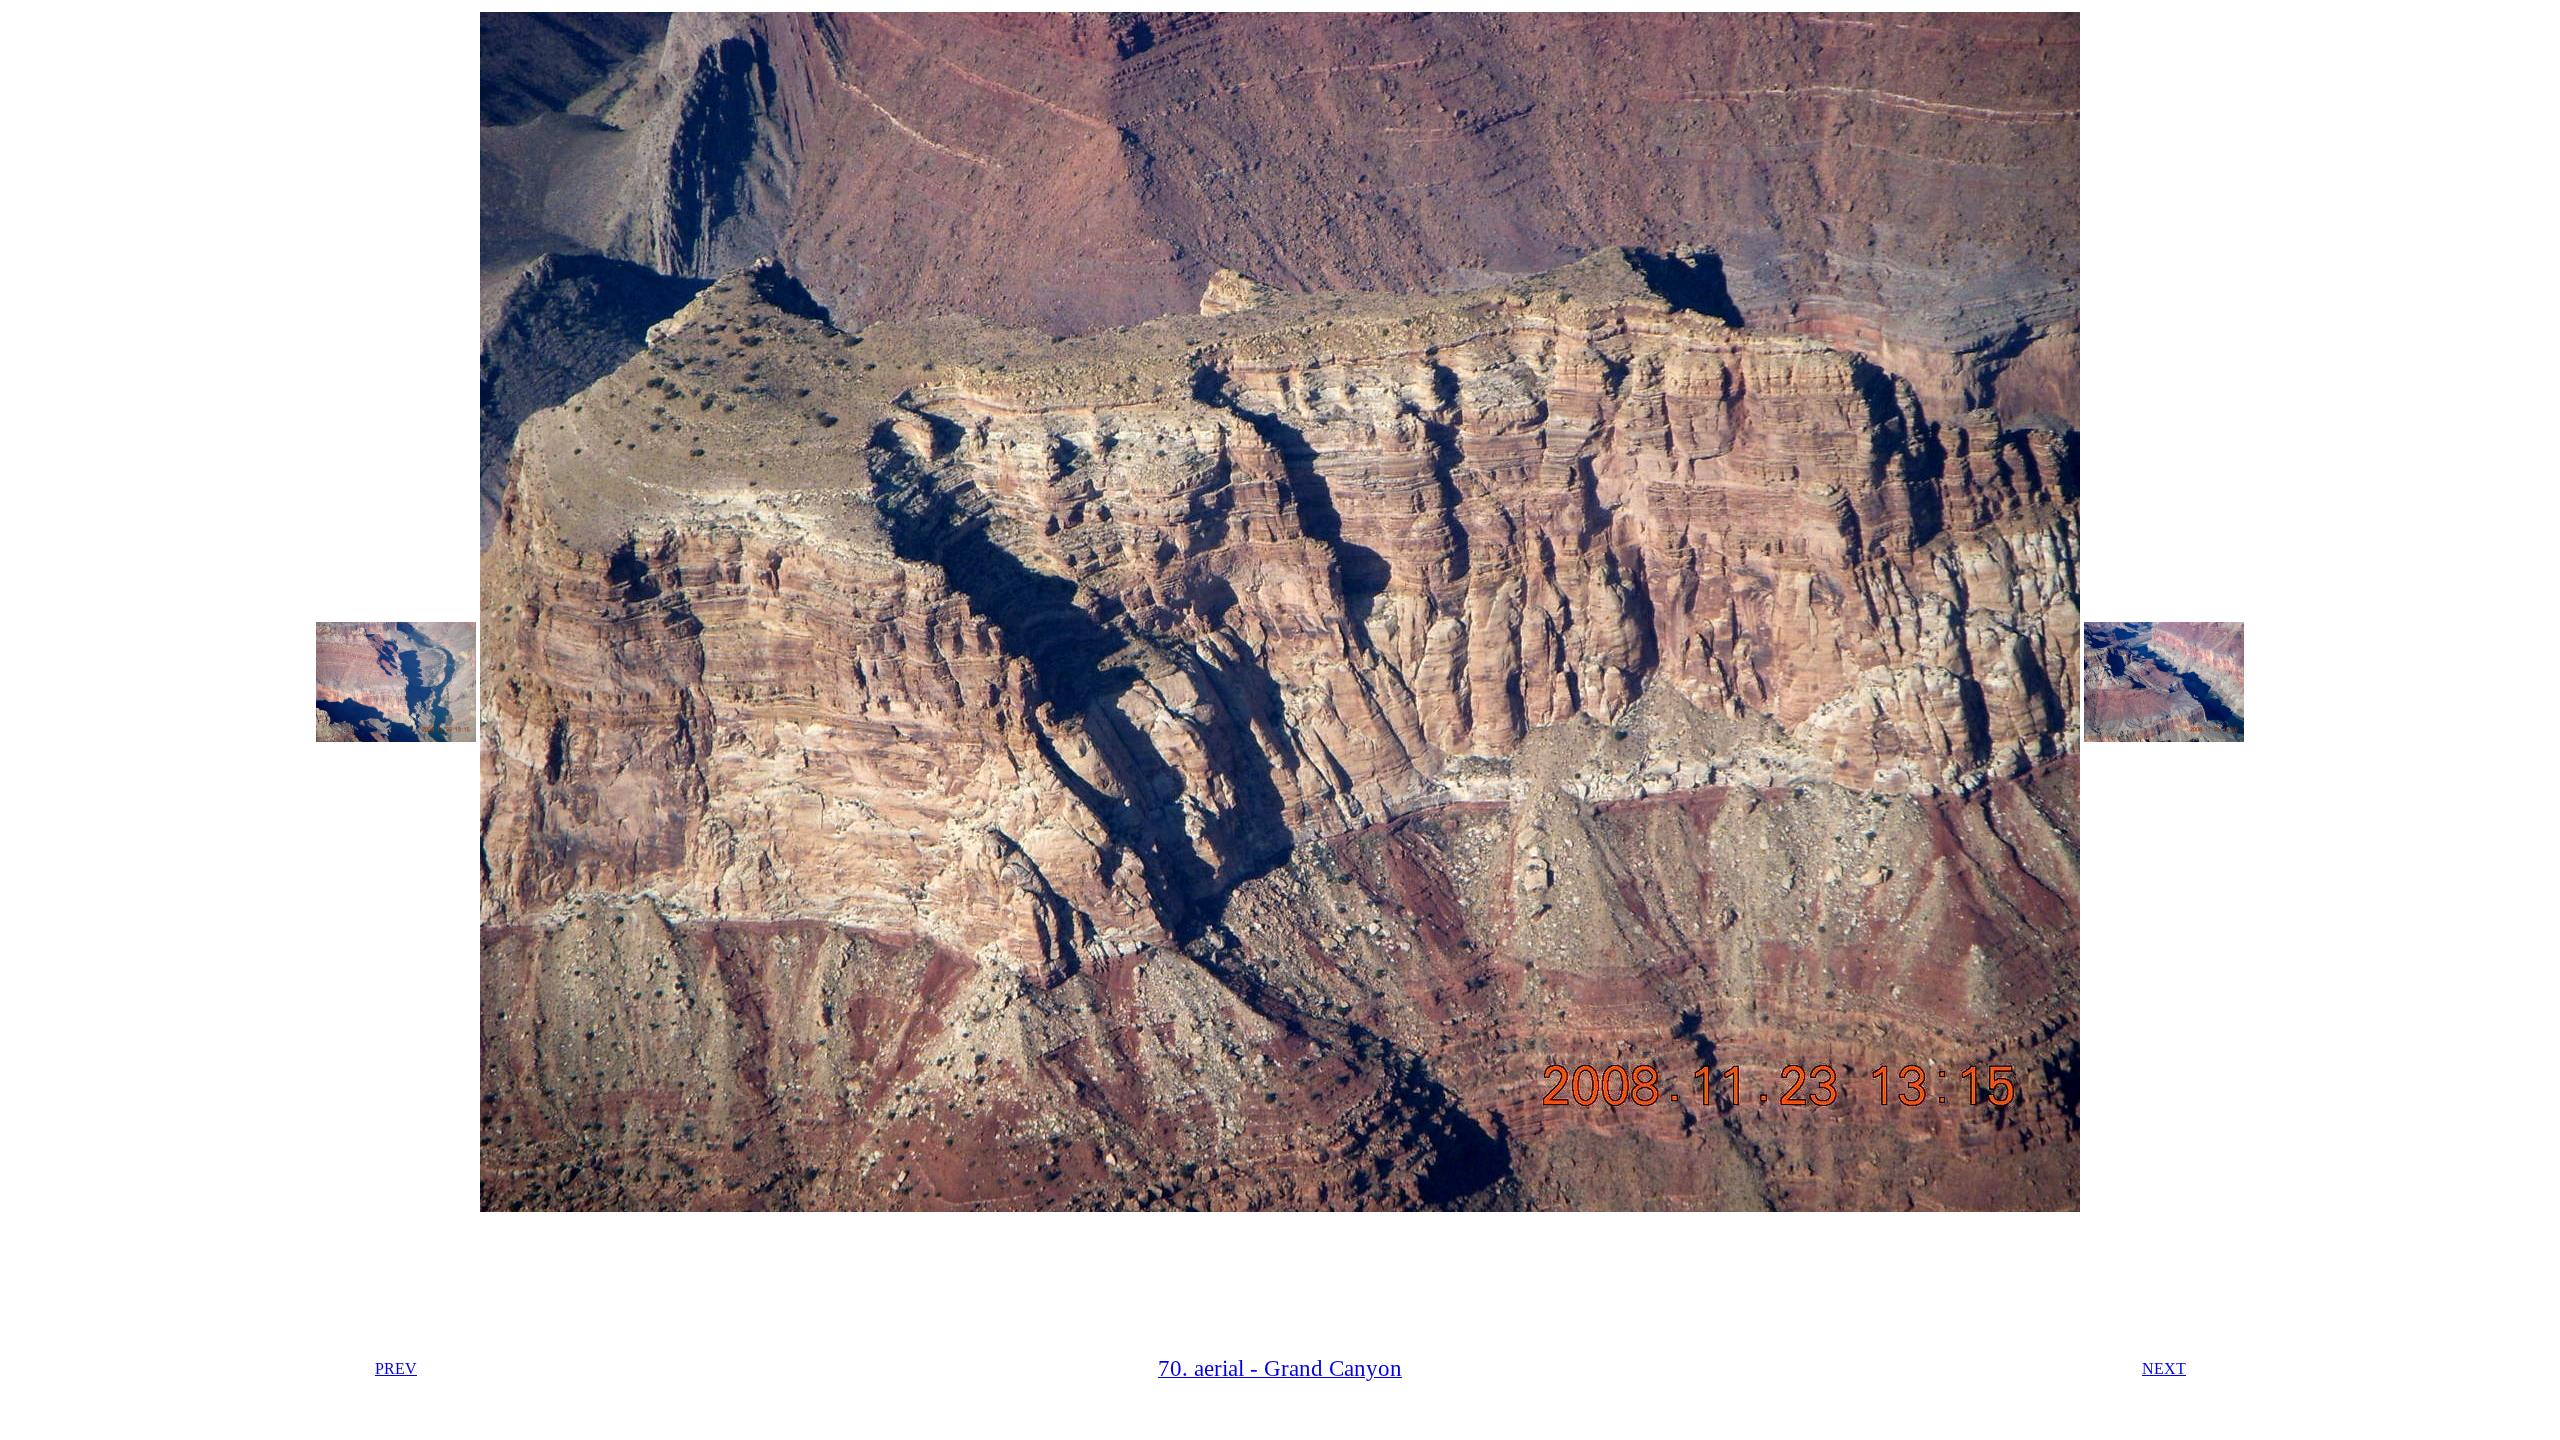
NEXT (2164, 1368)
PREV (396, 1368)
